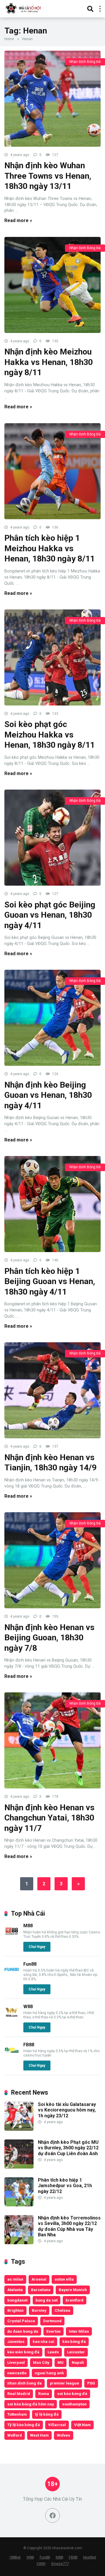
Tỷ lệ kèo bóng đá (24, 2425)
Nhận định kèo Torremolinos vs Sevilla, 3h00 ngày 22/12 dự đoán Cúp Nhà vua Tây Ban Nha (69, 2226)
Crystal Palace (21, 2321)
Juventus (16, 2341)
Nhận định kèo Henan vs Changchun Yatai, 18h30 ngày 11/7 (49, 1818)
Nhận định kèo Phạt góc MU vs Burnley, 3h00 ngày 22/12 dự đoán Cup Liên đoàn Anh (68, 2148)
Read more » (18, 220)
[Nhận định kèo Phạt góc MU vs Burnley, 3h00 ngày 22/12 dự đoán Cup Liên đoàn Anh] (19, 2167)
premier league (64, 2383)
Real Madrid (19, 2394)
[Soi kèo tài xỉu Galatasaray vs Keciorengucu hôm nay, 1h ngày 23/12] (19, 2129)
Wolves (64, 2435)
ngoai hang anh (49, 2373)
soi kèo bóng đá (72, 2394)
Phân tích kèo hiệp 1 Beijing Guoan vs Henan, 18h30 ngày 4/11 (50, 1281)
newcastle (17, 2373)
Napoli (78, 2362)
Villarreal (57, 2425)
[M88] (12, 1937)
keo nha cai (43, 2341)
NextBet (90, 2557)
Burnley (39, 2310)
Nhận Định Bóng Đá (85, 62)
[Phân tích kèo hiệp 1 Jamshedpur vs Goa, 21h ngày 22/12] (19, 2205)
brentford (75, 2300)
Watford (15, 2435)
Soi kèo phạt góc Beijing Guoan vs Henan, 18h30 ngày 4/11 (50, 915)
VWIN (41, 2564)
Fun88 (30, 1964)
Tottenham (17, 2414)
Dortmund (52, 2321)
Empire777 (60, 2564)
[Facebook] (52, 2515)
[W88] (12, 2018)
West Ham (39, 2435)
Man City (41, 2362)
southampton (74, 2404)
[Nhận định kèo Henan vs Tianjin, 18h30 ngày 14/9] (52, 1390)
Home (9, 39)
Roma (44, 2394)
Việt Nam (82, 2425)
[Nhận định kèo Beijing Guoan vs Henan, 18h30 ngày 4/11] (52, 1018)
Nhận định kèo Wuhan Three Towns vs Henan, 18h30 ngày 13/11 (48, 176)
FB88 (29, 2045)
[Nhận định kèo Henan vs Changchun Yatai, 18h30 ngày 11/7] (52, 1740)
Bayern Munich (73, 2290)
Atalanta (15, 2290)
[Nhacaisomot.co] (24, 8)
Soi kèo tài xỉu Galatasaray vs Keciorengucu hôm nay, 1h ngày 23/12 (67, 2110)
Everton (54, 2331)
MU (61, 2362)
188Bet (15, 2557)
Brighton (15, 2310)
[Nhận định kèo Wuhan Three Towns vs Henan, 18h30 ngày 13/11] (52, 99)
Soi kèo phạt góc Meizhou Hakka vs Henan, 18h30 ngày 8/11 (50, 735)
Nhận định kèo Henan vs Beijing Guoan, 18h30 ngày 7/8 (49, 1638)
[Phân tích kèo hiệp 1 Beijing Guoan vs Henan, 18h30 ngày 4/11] (52, 1204)
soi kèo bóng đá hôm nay (31, 2404)
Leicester (76, 2352)
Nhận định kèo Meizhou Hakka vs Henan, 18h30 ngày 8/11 (49, 362)
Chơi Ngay (37, 1947)
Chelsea (62, 2310)
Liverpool (16, 2362)
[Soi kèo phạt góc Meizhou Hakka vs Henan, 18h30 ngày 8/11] (52, 657)
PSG (91, 2383)
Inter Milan (79, 2331)
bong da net (47, 2300)
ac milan (15, 2279)
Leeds (53, 2352)
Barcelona (41, 2290)
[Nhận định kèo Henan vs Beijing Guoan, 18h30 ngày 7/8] (52, 1560)
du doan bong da (23, 2331)
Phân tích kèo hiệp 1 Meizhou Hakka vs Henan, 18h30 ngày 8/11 (50, 548)
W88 (28, 2007)
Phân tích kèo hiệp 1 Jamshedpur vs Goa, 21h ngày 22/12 (65, 2186)
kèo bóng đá (74, 2341)
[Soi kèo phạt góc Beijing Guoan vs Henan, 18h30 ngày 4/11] (52, 838)
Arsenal (39, 2279)
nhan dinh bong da (24, 2383)
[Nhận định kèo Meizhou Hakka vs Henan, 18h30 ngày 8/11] (52, 285)
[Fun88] (12, 1975)
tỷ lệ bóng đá (47, 2414)
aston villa (64, 2279)
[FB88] (12, 2056)
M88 (28, 1926)
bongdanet (17, 2300)
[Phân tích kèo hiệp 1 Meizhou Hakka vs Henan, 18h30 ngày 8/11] (52, 471)
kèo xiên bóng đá (23, 2352)
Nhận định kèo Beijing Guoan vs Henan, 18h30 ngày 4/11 (48, 1095)
